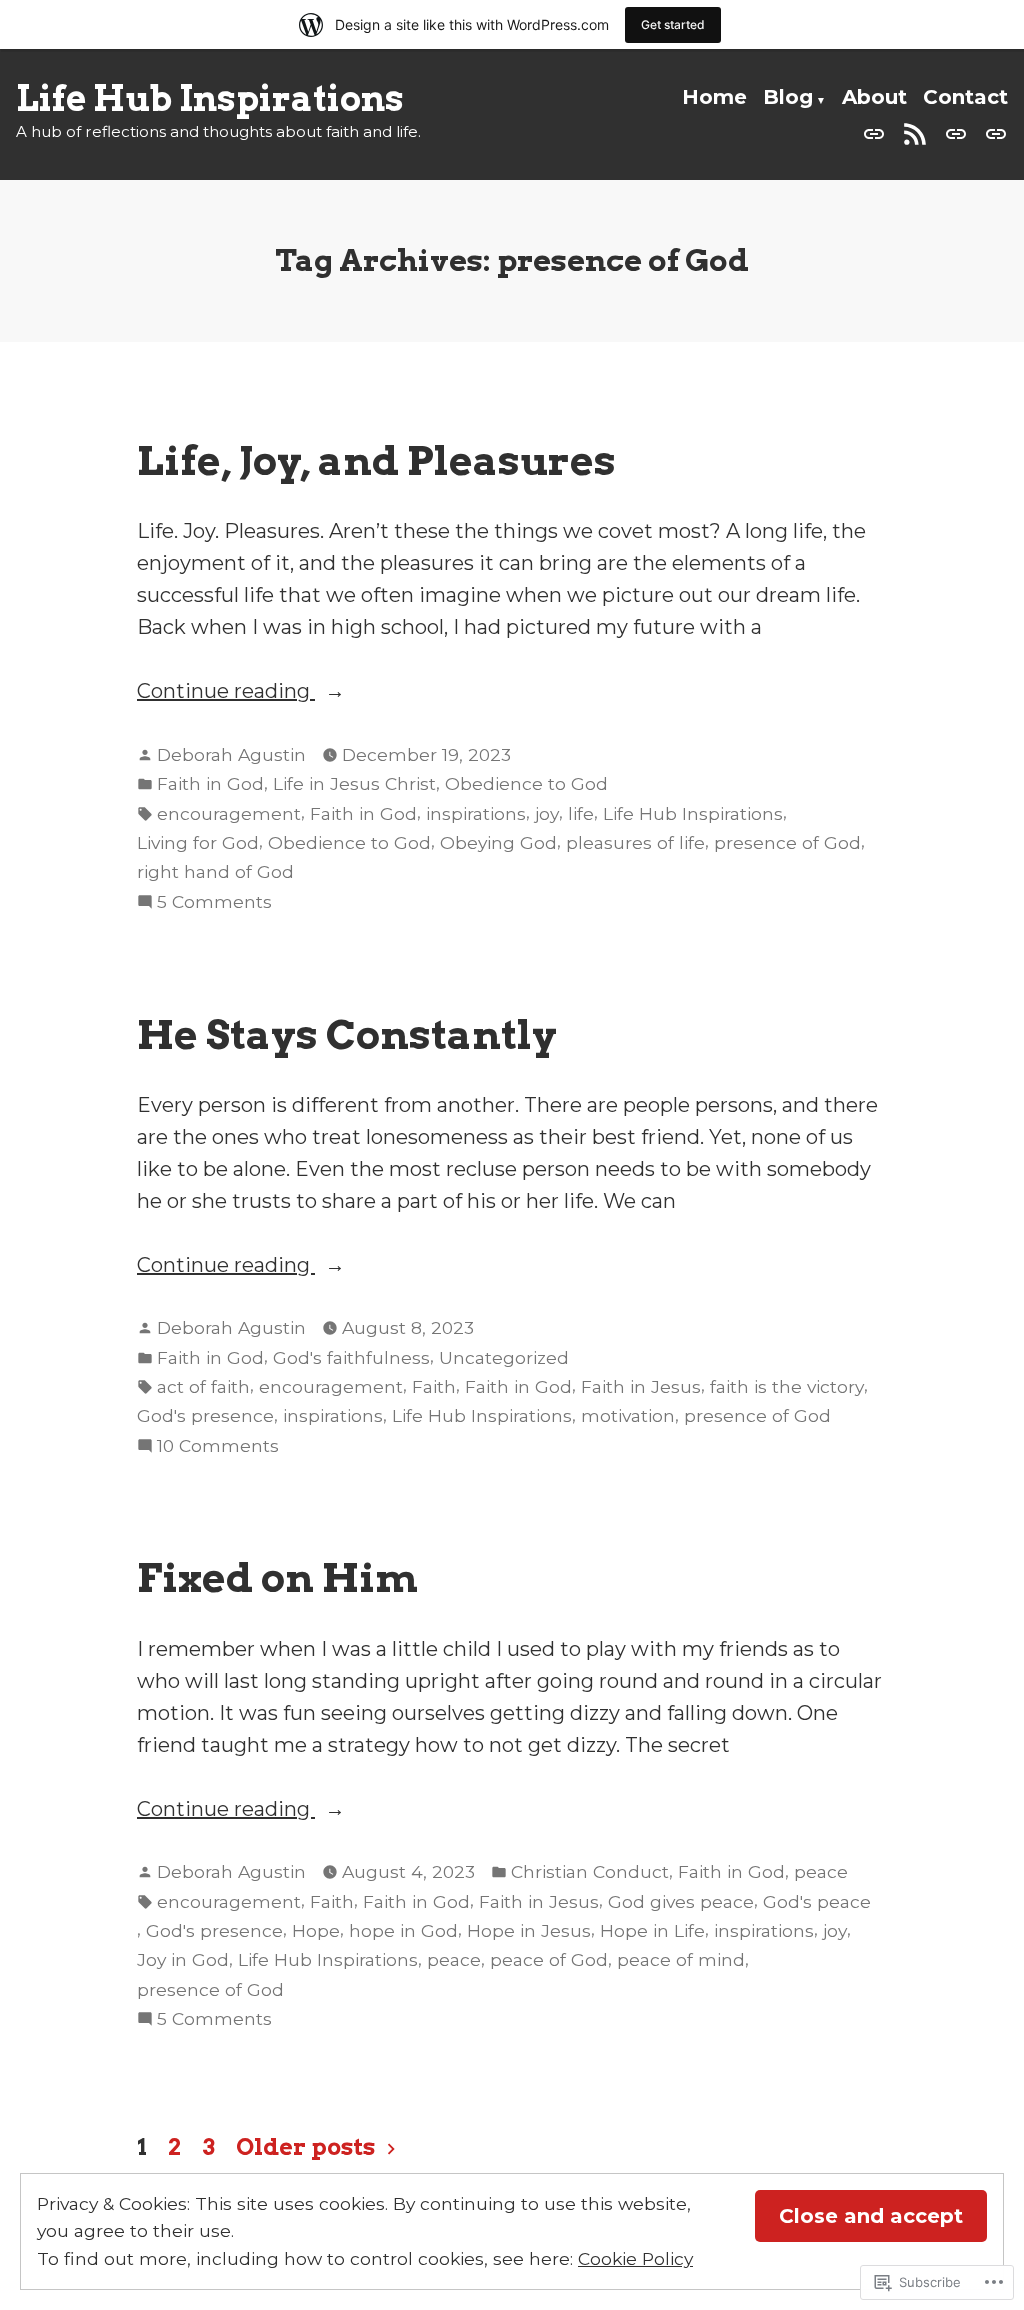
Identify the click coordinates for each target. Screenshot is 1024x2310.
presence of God (787, 842)
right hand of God (215, 871)
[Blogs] (915, 132)
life (581, 813)
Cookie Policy (635, 2258)
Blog (788, 97)
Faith (434, 1386)
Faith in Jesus (641, 1386)
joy (547, 813)
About (874, 97)
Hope (316, 1930)
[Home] (878, 132)
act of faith (203, 1386)
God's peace (817, 1901)
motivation (628, 1415)
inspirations (476, 813)
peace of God (549, 1959)
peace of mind (681, 1959)
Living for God (198, 842)
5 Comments (214, 903)
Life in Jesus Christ (354, 783)
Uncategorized (504, 1357)
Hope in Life (652, 1930)
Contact (965, 97)
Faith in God (210, 783)
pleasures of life (635, 842)
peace (821, 1871)
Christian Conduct (590, 1871)
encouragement (229, 813)
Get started (673, 24)
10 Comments (218, 1447)
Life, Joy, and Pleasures (376, 460)
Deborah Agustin (231, 754)
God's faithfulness (351, 1357)
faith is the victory (787, 1386)
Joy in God (183, 1959)
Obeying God (498, 842)
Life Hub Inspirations (210, 98)
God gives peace (681, 1901)
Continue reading (226, 692)
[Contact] (992, 132)
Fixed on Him (277, 1577)
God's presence (205, 1415)
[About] (956, 132)
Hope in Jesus (529, 1930)
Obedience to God (526, 783)
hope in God (403, 1930)
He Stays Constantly (347, 1034)
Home (714, 97)
